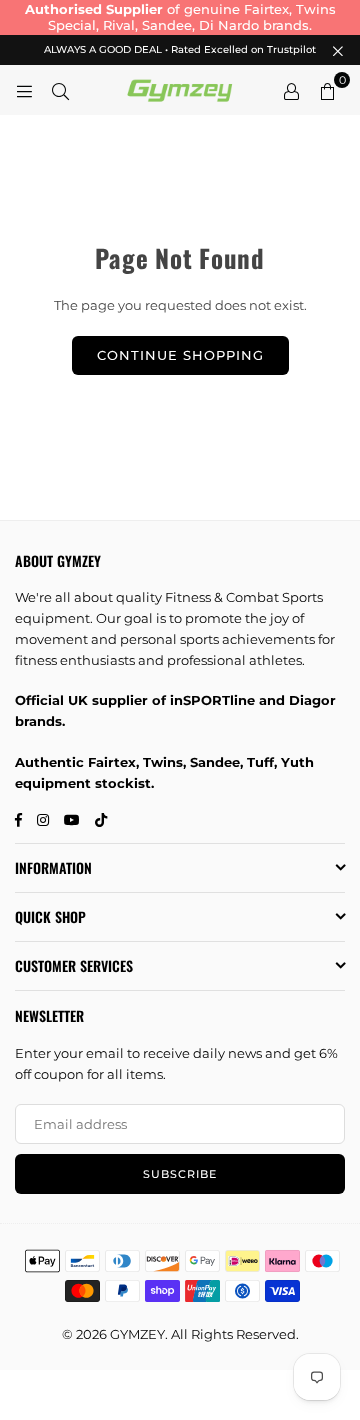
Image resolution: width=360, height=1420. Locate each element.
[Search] (60, 90)
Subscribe (180, 1174)
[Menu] (24, 90)
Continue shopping (180, 355)
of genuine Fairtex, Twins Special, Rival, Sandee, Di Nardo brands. (180, 17)
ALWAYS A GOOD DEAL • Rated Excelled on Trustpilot (180, 50)
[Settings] (291, 90)
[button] (327, 90)
